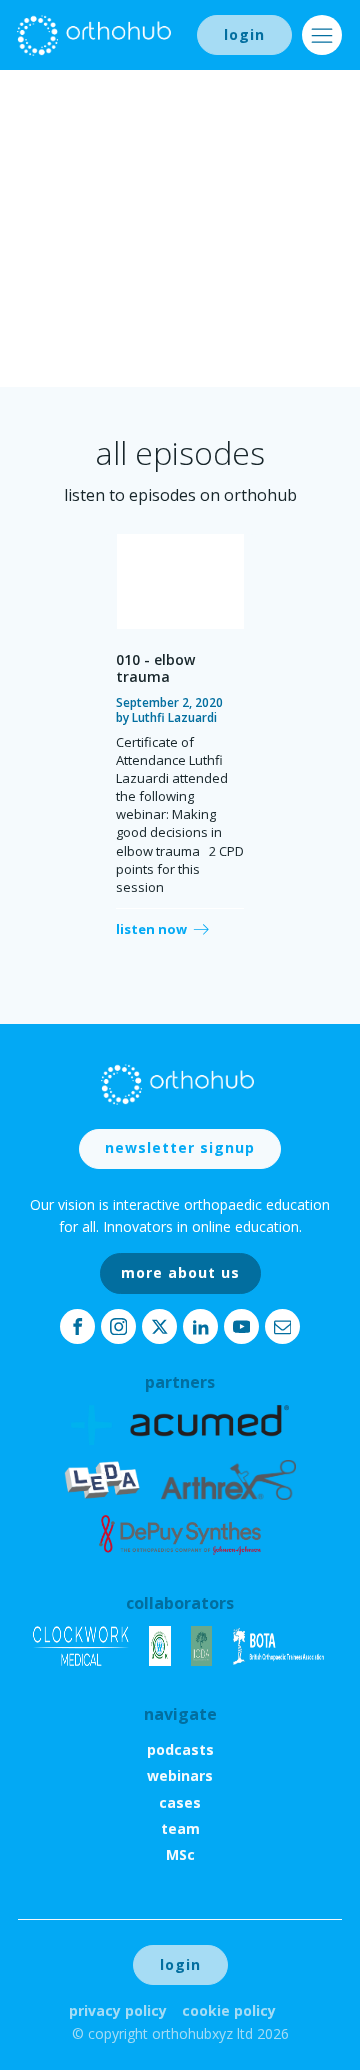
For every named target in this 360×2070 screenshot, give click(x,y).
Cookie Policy (229, 2010)
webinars (180, 1775)
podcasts (180, 1749)
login (244, 34)
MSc (180, 1854)
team (180, 1828)
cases (180, 1802)
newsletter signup (180, 1147)
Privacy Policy (118, 2010)
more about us (180, 1272)
